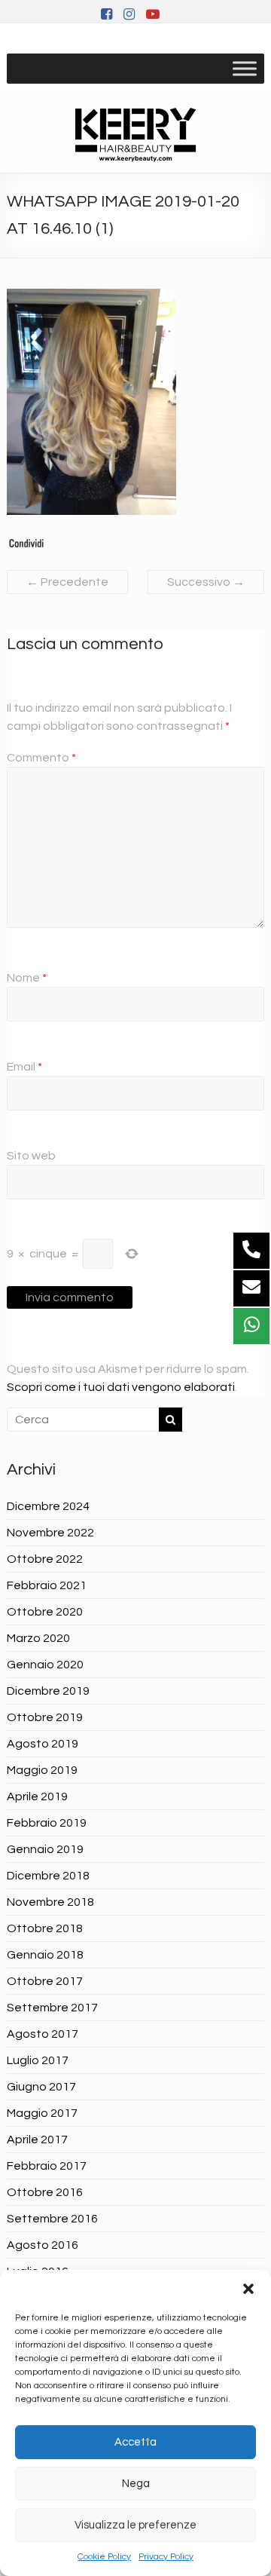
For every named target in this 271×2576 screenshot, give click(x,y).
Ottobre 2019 (45, 1717)
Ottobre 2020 (45, 1612)
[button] (248, 2289)
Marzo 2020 (38, 1638)
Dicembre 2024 (48, 1506)
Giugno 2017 (41, 2087)
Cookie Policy (104, 2557)
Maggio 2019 (42, 1770)
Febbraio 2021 (47, 1585)
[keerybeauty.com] (135, 134)
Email (24, 1067)
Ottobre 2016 (45, 2192)
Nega (136, 2484)
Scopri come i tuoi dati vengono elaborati (121, 1387)
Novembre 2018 (50, 1902)
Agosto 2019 (43, 1744)
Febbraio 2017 (47, 2166)
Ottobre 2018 (45, 1928)
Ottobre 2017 (45, 1981)
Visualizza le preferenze (135, 2525)
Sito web (31, 1156)
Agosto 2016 (43, 2245)
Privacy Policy (166, 2557)
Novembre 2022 (50, 1533)
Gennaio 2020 (45, 1665)
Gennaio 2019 (45, 1849)
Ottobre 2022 (45, 1559)
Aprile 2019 (37, 1796)
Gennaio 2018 (45, 1955)
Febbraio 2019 (47, 1823)
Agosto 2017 (43, 2034)
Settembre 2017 (52, 2008)
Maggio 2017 (42, 2113)
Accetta (135, 2442)
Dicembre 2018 (48, 1876)
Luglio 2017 (38, 2060)
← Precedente (67, 582)
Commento (41, 758)
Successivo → (206, 582)
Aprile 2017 (37, 2140)
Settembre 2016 (52, 2219)
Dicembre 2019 (48, 1691)
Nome (27, 978)
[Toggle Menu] (245, 68)
